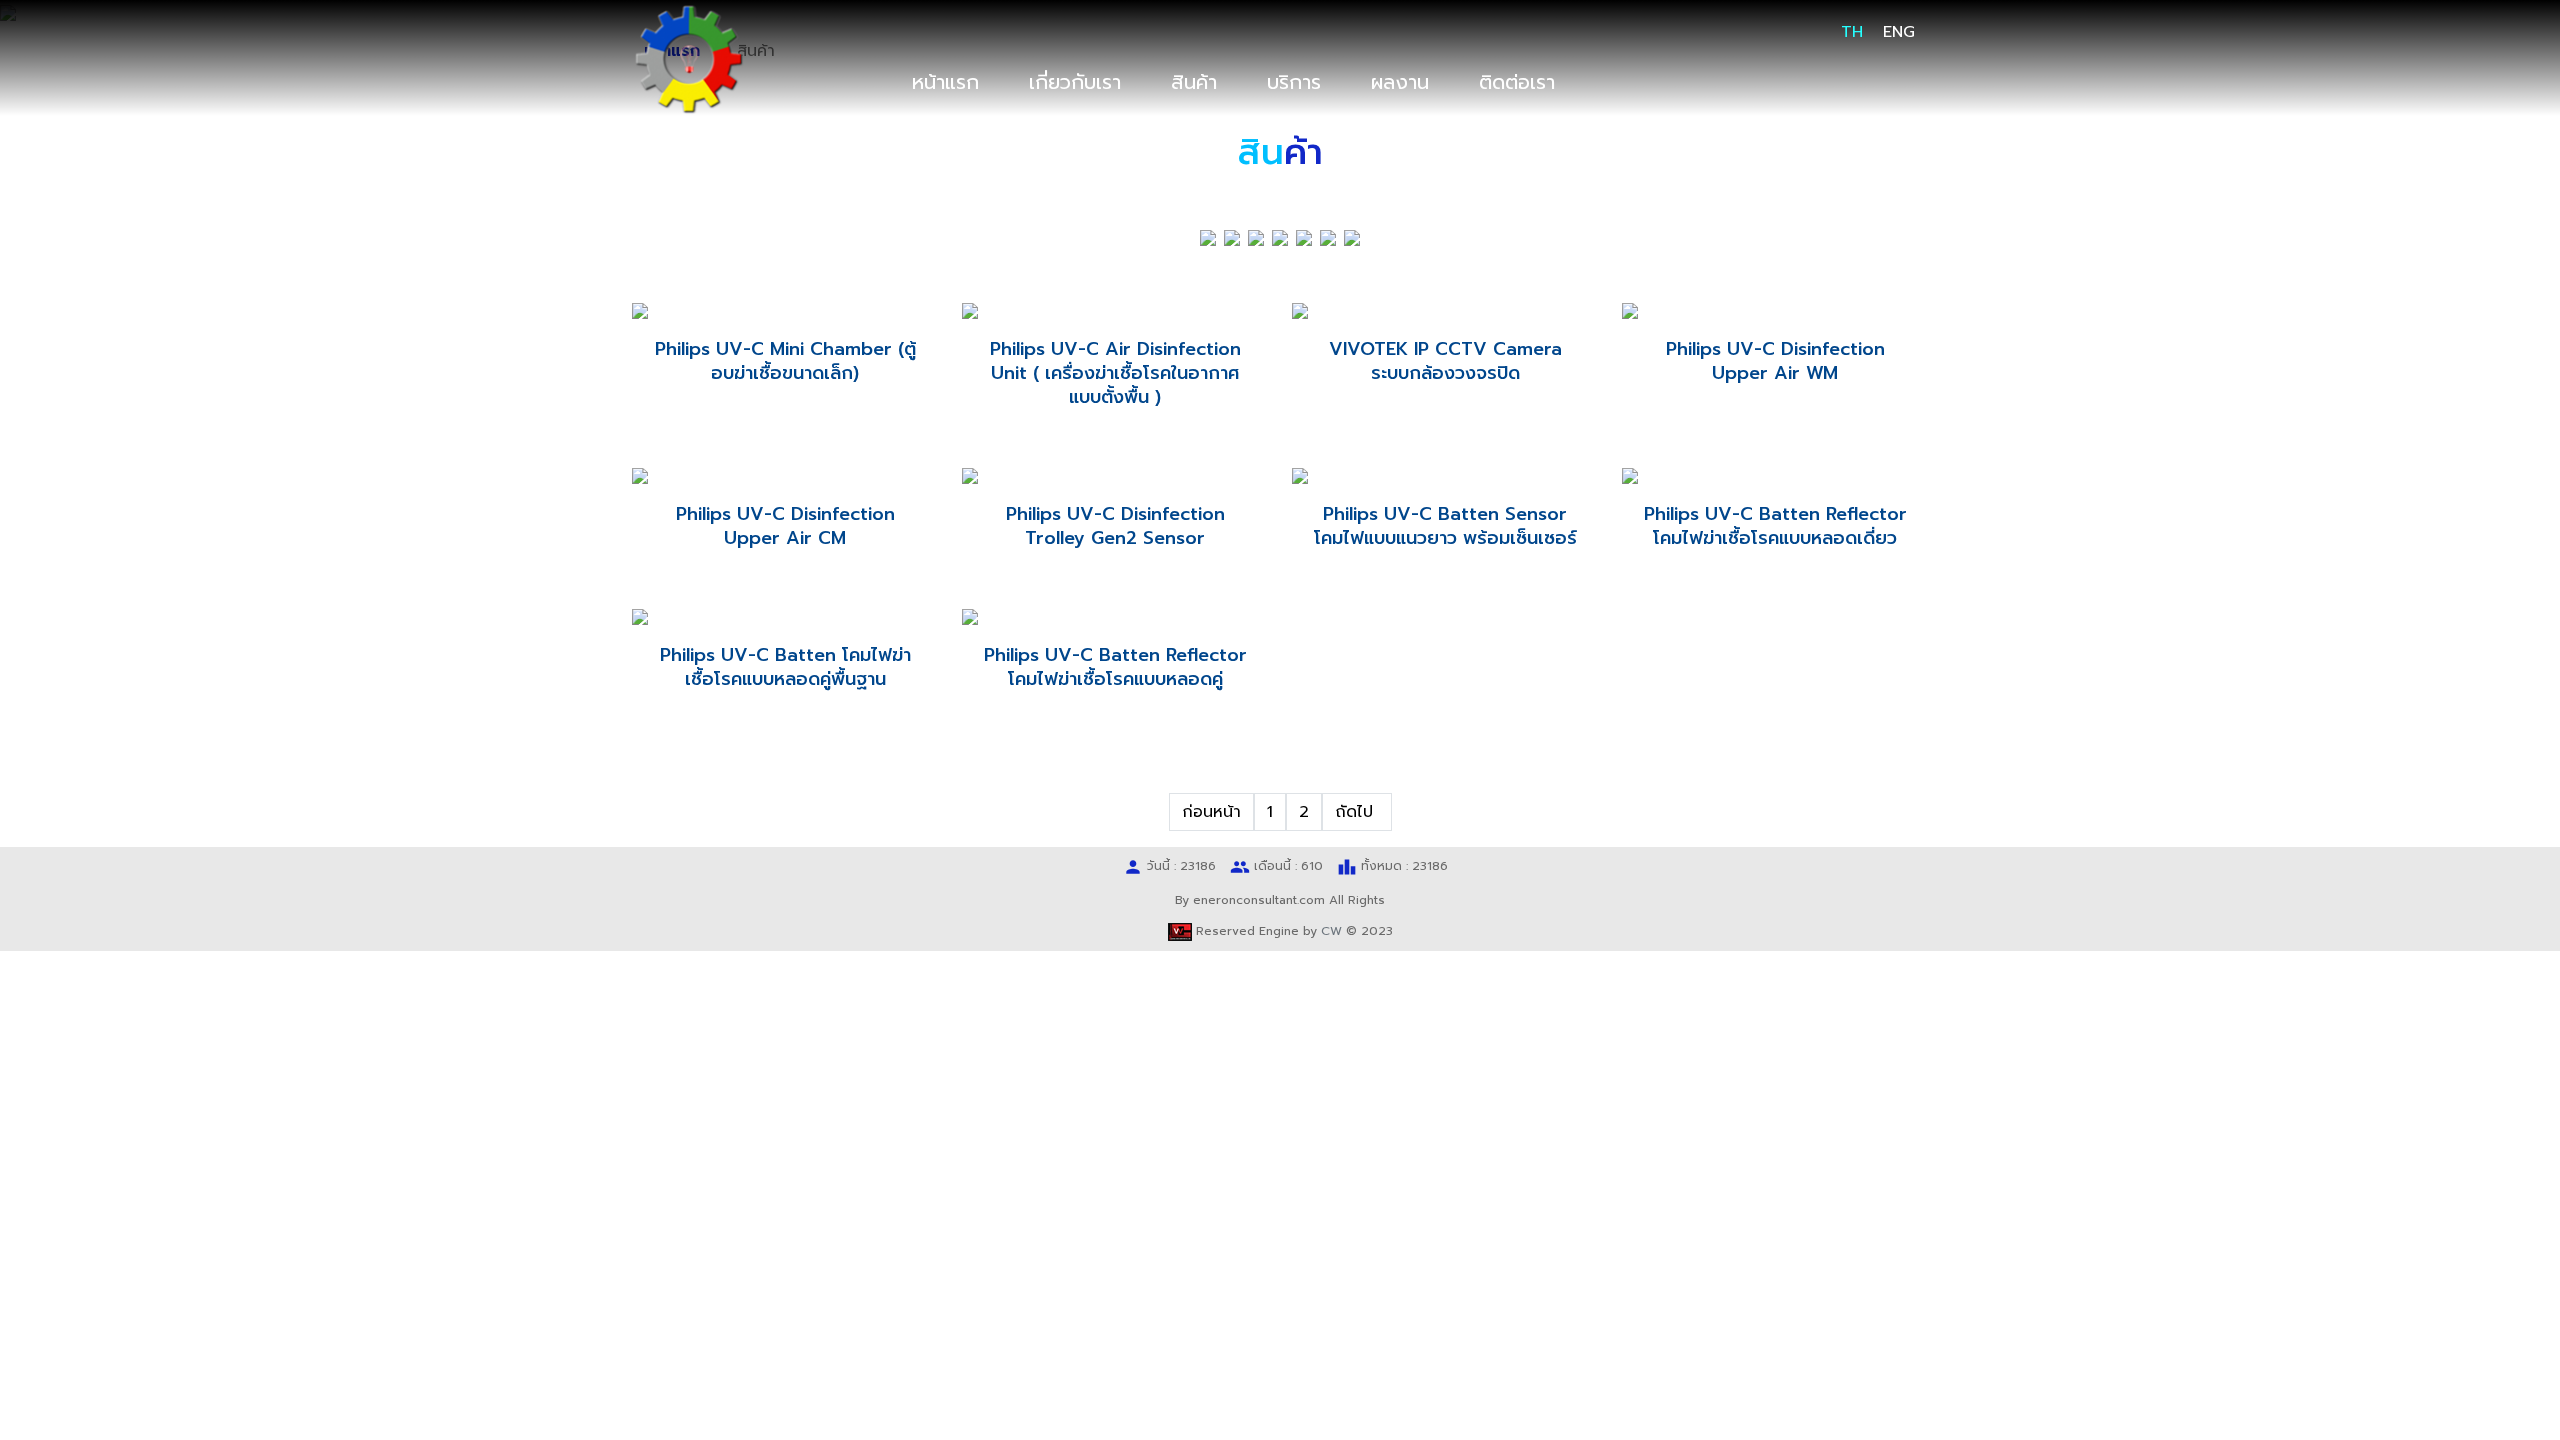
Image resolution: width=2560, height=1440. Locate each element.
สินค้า (1194, 82)
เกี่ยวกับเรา (1075, 82)
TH (1852, 32)
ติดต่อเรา (1517, 82)
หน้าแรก (945, 82)
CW (1331, 931)
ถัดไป (1357, 812)
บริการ (1294, 82)
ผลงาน (1400, 82)
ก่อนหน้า (1211, 812)
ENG (1899, 32)
